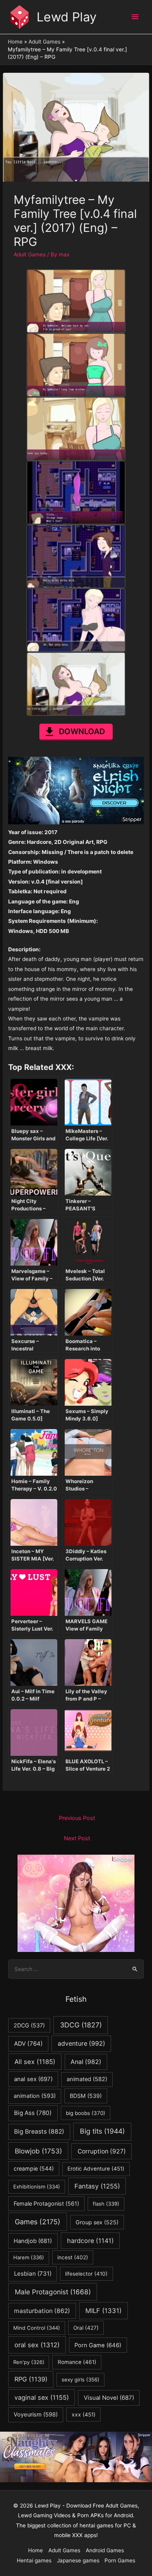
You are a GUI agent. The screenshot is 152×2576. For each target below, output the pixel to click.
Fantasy (97, 2186)
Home (35, 2550)
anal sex (33, 2079)
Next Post (77, 1838)
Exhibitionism (37, 2187)
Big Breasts (39, 2131)
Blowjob (38, 2151)
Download (82, 731)
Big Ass (33, 2113)
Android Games (105, 2550)
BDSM (86, 2096)
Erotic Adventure (96, 2169)
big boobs (86, 2113)
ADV (28, 2044)
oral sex (37, 2345)
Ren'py (29, 2362)
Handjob (33, 2241)
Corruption (102, 2151)
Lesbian (33, 2274)
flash (106, 2204)
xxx (84, 2415)
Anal (86, 2062)
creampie (34, 2168)
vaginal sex (42, 2397)
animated (87, 2079)
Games (38, 2222)
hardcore (90, 2241)
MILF (103, 2311)
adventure (81, 2044)
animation (35, 2096)
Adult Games (30, 254)
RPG (31, 2379)
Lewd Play (67, 17)
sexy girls (80, 2380)
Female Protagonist (46, 2203)
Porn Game (98, 2345)
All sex (35, 2062)
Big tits (102, 2131)
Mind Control (37, 2328)
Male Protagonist (53, 2292)
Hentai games (34, 2560)
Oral (86, 2328)
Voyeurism (36, 2415)
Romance (77, 2362)
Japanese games (78, 2560)
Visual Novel (109, 2398)
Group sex (97, 2222)
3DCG (81, 2025)
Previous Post (77, 1818)
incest (73, 2257)
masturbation (42, 2311)
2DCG (29, 2025)
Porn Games (120, 2560)
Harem (29, 2257)
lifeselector (86, 2274)
